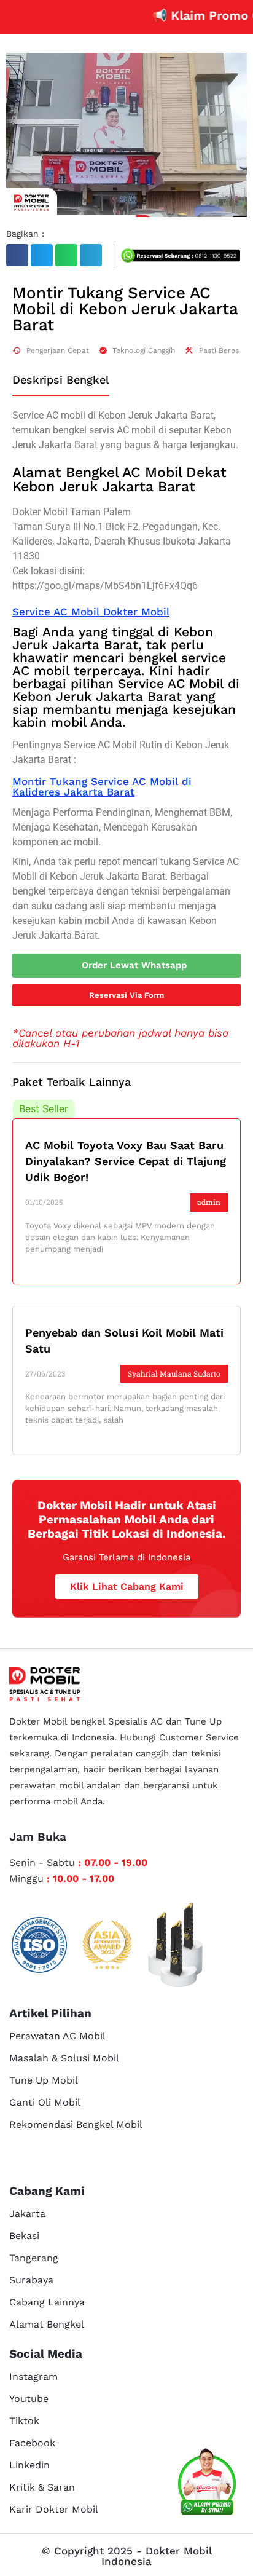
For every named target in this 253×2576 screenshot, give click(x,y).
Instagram (33, 2376)
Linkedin (29, 2465)
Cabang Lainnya (47, 2302)
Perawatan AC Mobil (57, 2036)
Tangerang (34, 2258)
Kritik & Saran (42, 2487)
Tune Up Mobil (44, 2080)
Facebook (32, 2443)
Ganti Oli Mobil (45, 2102)
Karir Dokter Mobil (54, 2509)
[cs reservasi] (207, 2484)
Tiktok (24, 2421)
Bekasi (24, 2236)
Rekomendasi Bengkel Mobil (76, 2124)
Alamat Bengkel (47, 2324)
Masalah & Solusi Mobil (64, 2058)
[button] (17, 255)
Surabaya (31, 2280)
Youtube (29, 2399)
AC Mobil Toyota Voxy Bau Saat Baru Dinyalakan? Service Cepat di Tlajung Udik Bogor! (126, 1161)
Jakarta (27, 2214)
